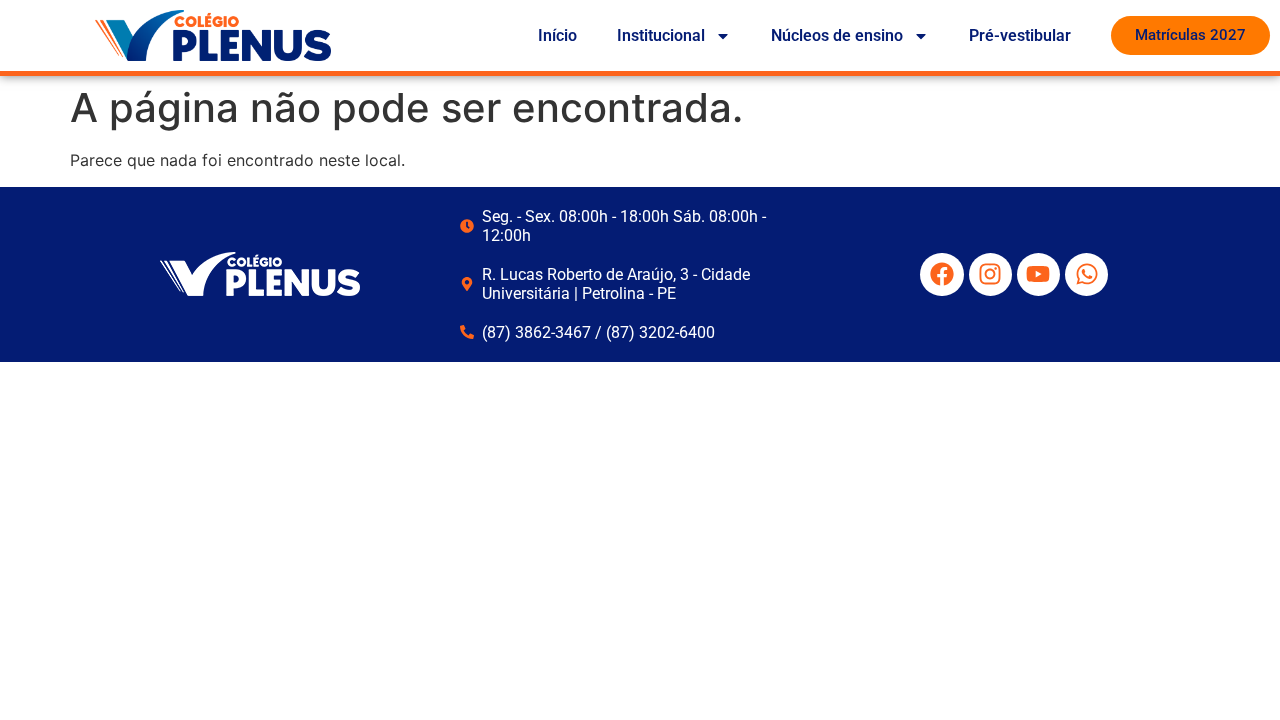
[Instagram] (990, 274)
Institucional (661, 35)
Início (557, 35)
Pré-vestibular (1020, 35)
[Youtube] (1038, 274)
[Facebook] (941, 274)
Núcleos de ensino (837, 35)
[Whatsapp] (1086, 274)
